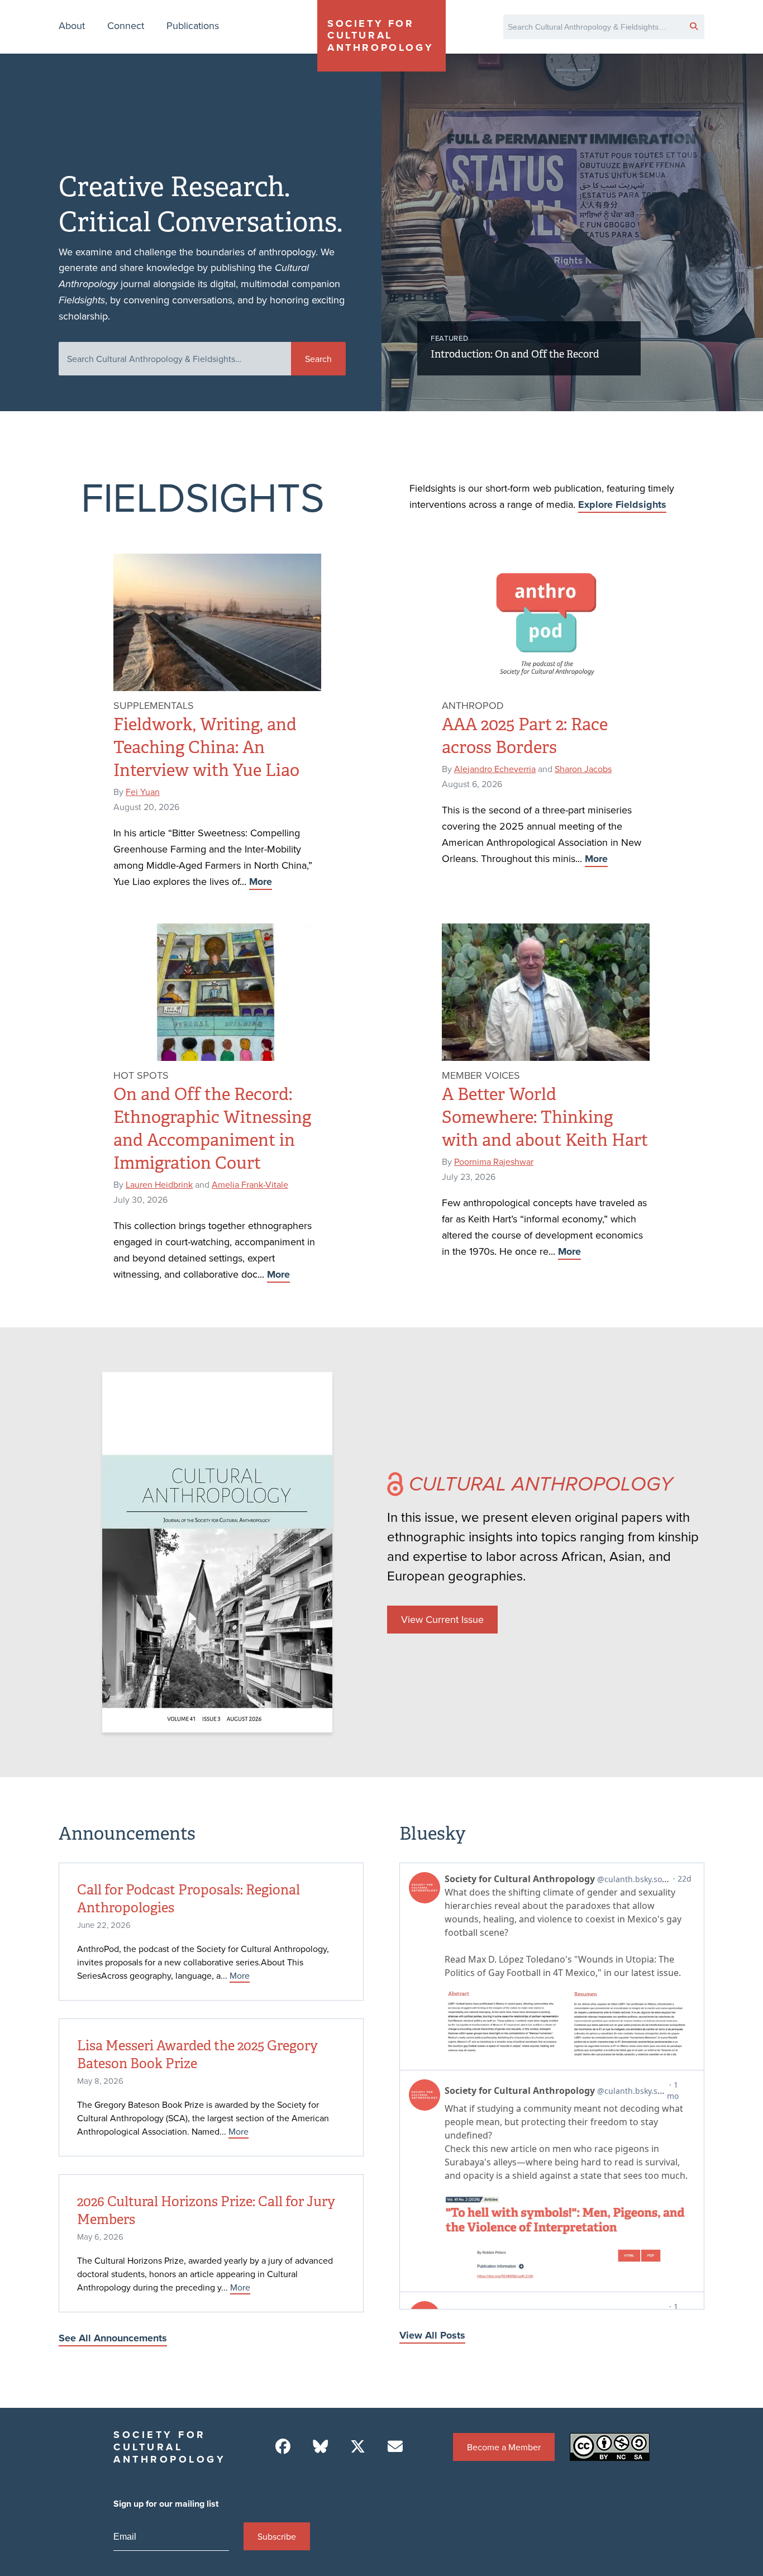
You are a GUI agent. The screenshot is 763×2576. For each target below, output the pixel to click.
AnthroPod (473, 705)
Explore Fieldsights (622, 504)
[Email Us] (395, 2447)
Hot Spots (141, 1075)
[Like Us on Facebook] (283, 2447)
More (261, 882)
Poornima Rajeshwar (494, 1161)
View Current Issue (442, 1619)
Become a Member (504, 2447)
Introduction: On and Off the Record (515, 354)
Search (318, 359)
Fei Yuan (143, 792)
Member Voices (481, 1075)
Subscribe (277, 2536)
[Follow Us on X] (358, 2447)
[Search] (694, 26)
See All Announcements (113, 2338)
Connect (126, 25)
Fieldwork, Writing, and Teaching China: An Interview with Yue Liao (206, 747)
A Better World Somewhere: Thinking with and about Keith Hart (545, 1117)
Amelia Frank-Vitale (250, 1184)
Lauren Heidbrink (159, 1184)
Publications (193, 25)
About (72, 25)
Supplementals (154, 705)
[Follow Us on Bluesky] (320, 2447)
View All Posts (432, 2335)
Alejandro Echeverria (495, 769)
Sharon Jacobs (583, 769)
